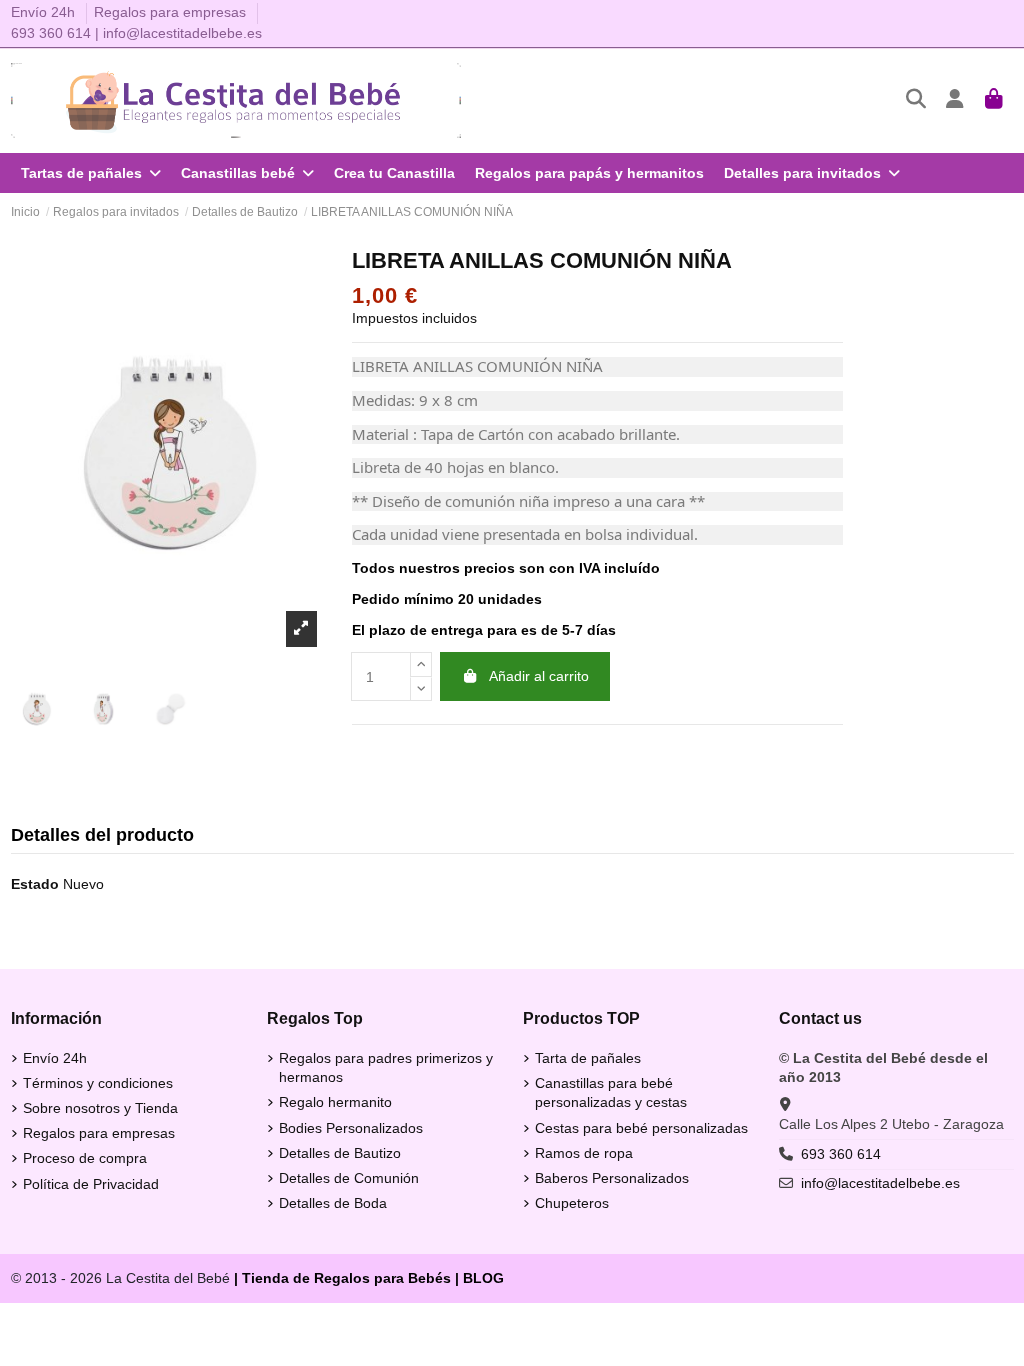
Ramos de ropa (584, 1153)
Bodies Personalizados (351, 1128)
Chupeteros (572, 1203)
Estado (35, 884)
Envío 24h (45, 12)
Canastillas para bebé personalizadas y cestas (611, 1093)
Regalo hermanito (335, 1102)
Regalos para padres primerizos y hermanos (386, 1068)
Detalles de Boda (333, 1203)
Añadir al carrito (539, 676)
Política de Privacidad (91, 1184)
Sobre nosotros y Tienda (100, 1108)
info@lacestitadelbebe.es (182, 33)
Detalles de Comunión (349, 1178)
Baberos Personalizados (612, 1178)
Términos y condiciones (98, 1083)
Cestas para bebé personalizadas (641, 1128)
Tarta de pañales (588, 1058)
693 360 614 (51, 33)
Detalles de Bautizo (340, 1153)
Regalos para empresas (170, 12)
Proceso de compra (85, 1158)
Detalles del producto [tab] (102, 835)
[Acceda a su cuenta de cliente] (955, 100)
